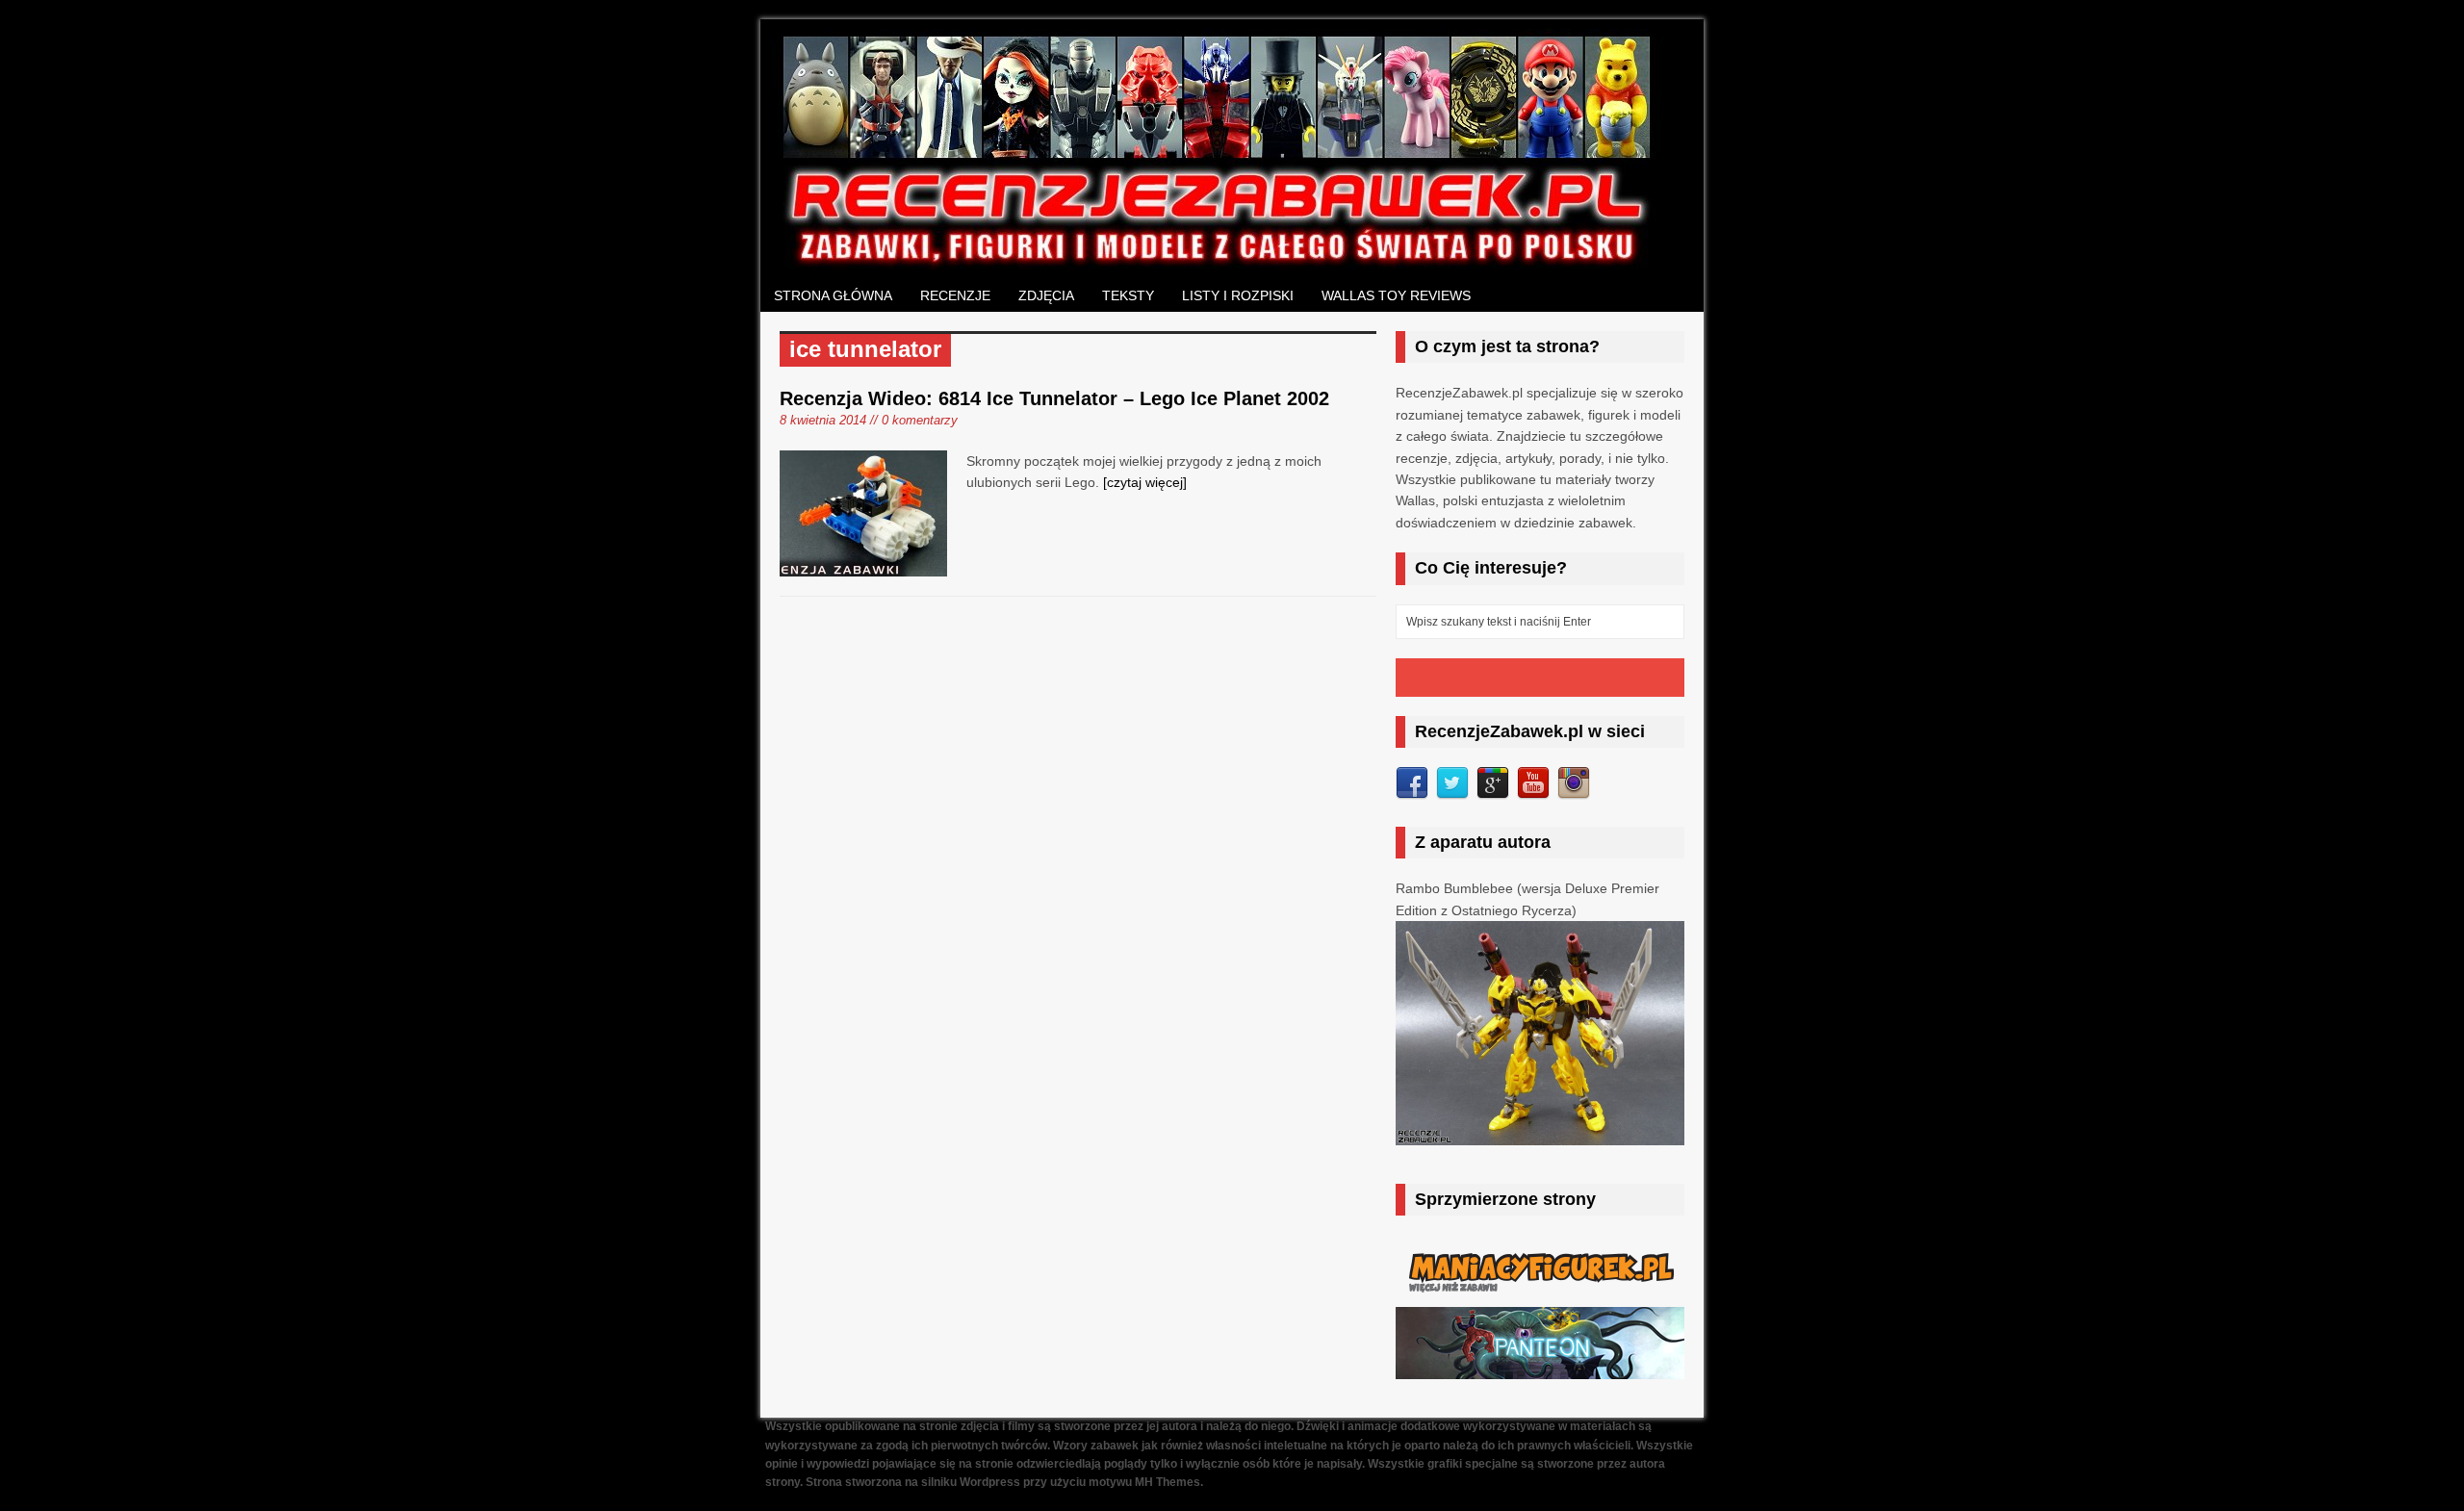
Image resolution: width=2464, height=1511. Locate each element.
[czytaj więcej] (1145, 482)
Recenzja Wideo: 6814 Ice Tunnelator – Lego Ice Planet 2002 (1054, 398)
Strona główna (833, 295)
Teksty (1128, 295)
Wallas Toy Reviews (1396, 295)
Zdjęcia (1046, 295)
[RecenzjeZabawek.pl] (1218, 259)
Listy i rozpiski (1238, 295)
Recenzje (955, 295)
